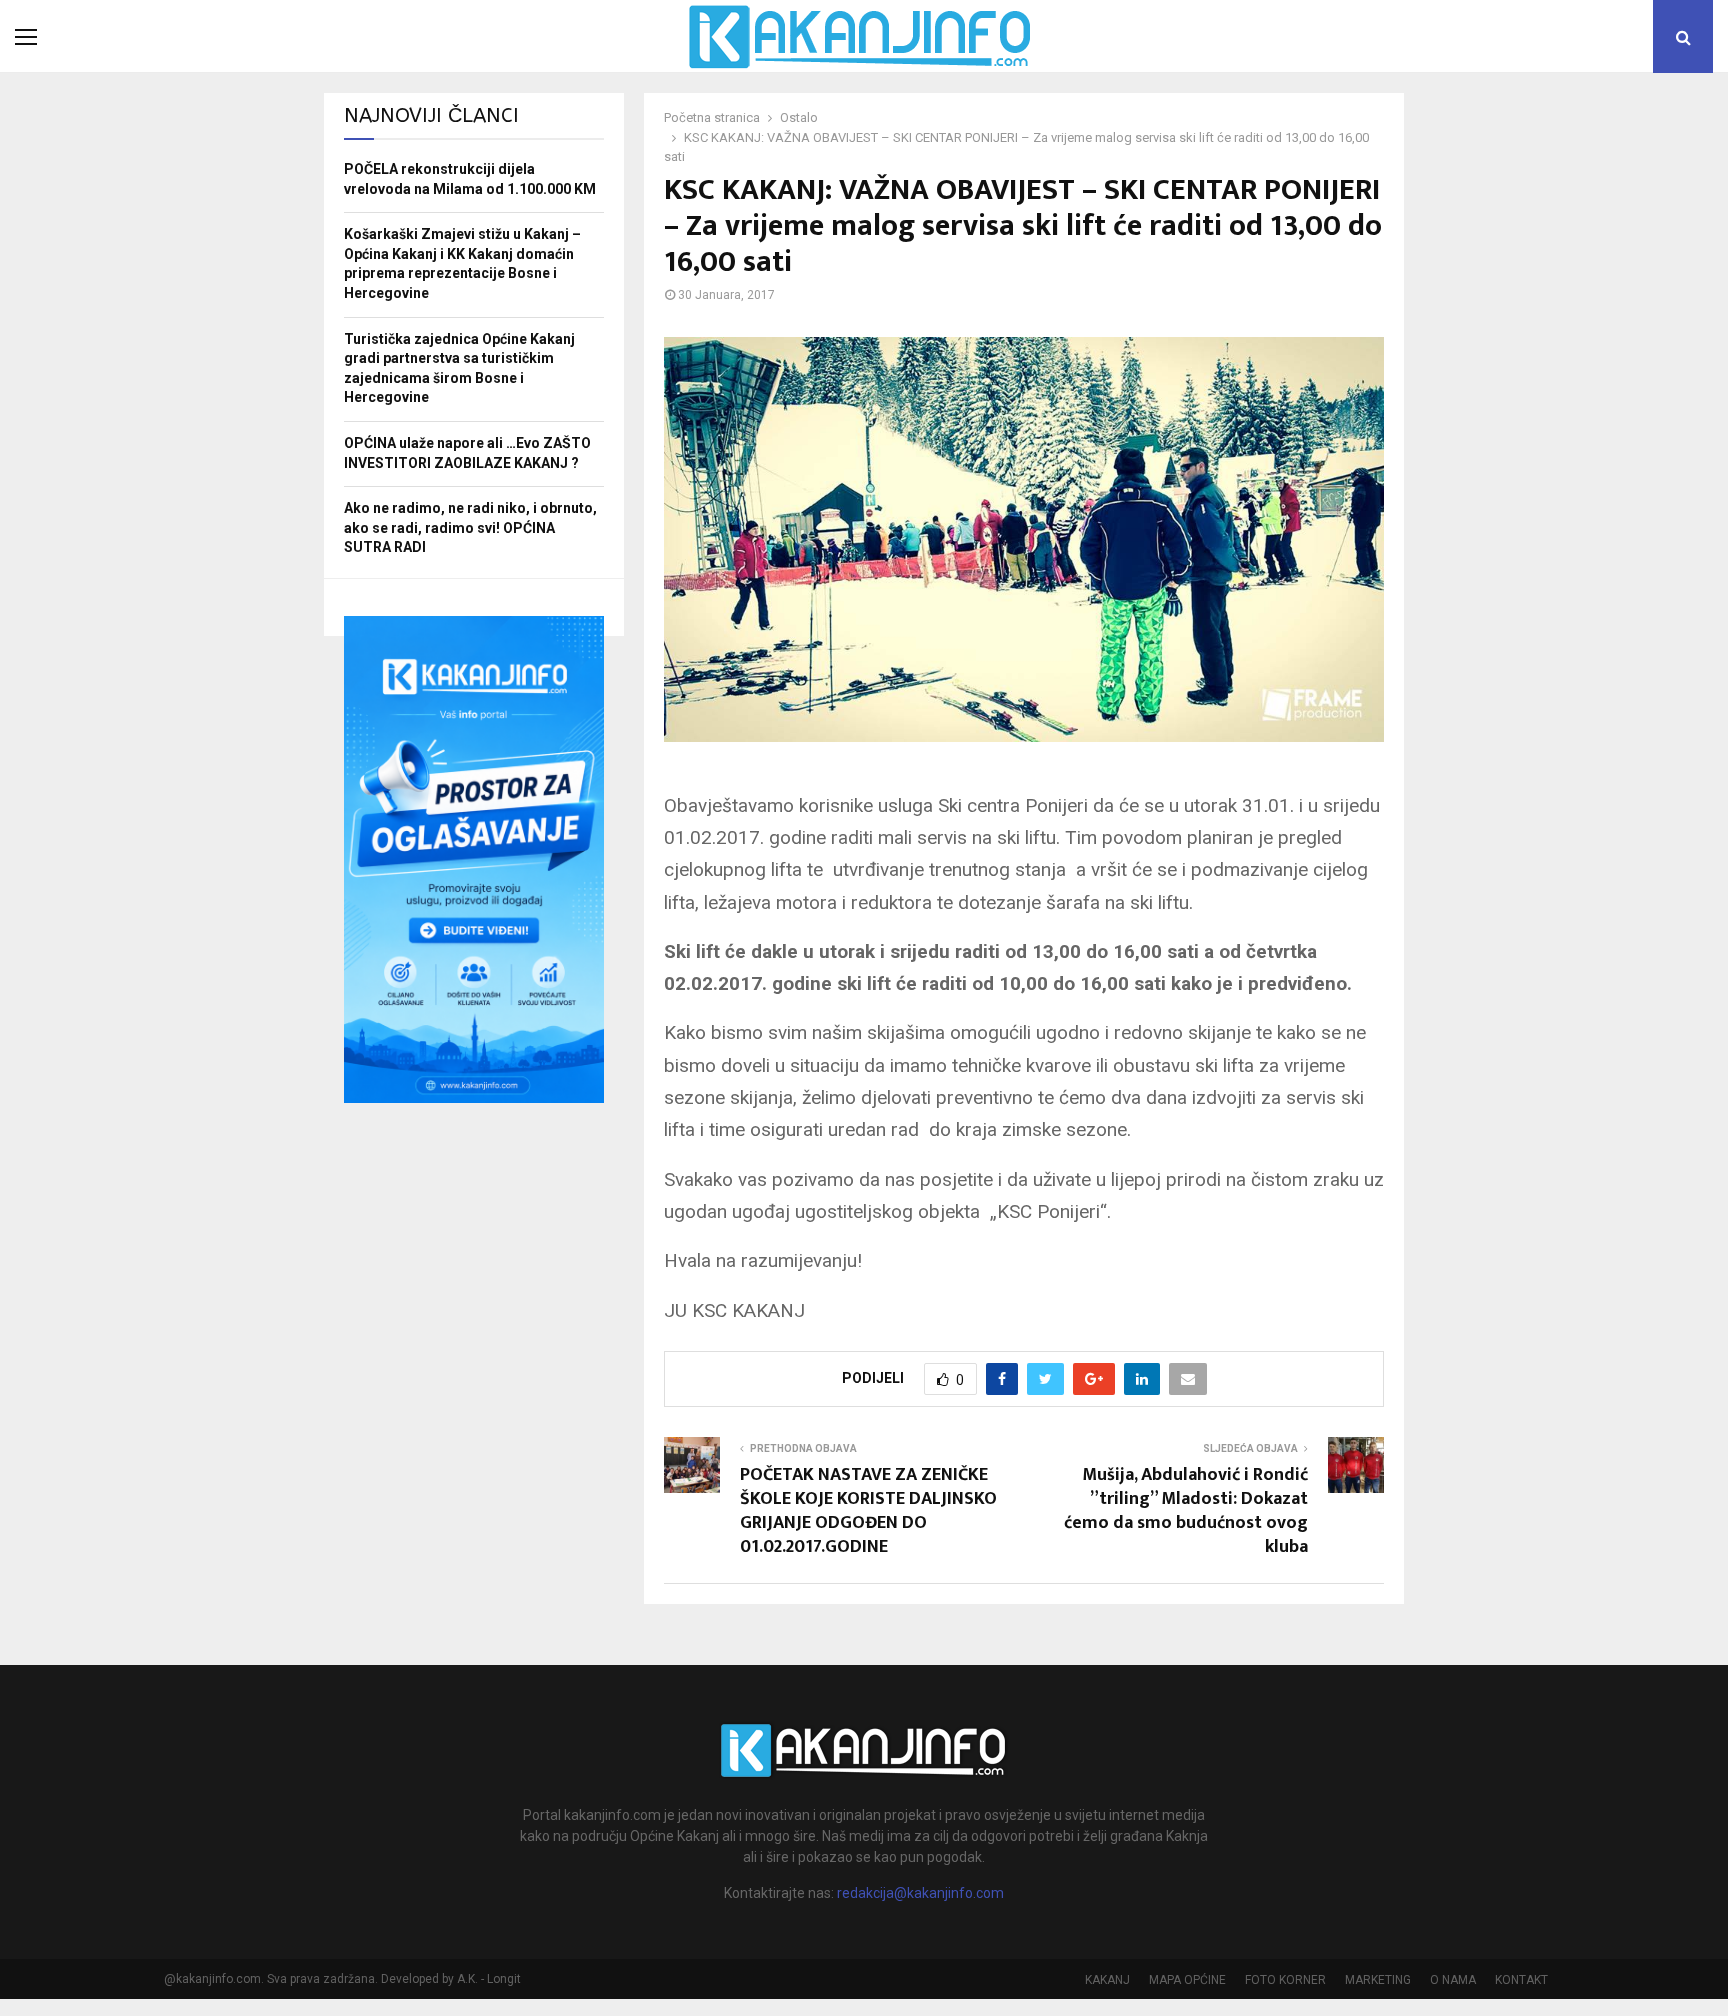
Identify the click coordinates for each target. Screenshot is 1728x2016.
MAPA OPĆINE (1187, 1980)
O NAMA (1453, 1980)
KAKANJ (1107, 1980)
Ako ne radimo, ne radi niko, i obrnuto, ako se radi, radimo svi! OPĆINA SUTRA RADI (470, 527)
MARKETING (1378, 1980)
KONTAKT (1521, 1980)
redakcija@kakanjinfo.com (920, 1893)
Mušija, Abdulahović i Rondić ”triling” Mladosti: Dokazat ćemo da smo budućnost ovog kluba (1186, 1511)
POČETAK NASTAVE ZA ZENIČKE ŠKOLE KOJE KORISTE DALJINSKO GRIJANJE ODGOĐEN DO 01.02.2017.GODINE (868, 1511)
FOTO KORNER (1285, 1980)
